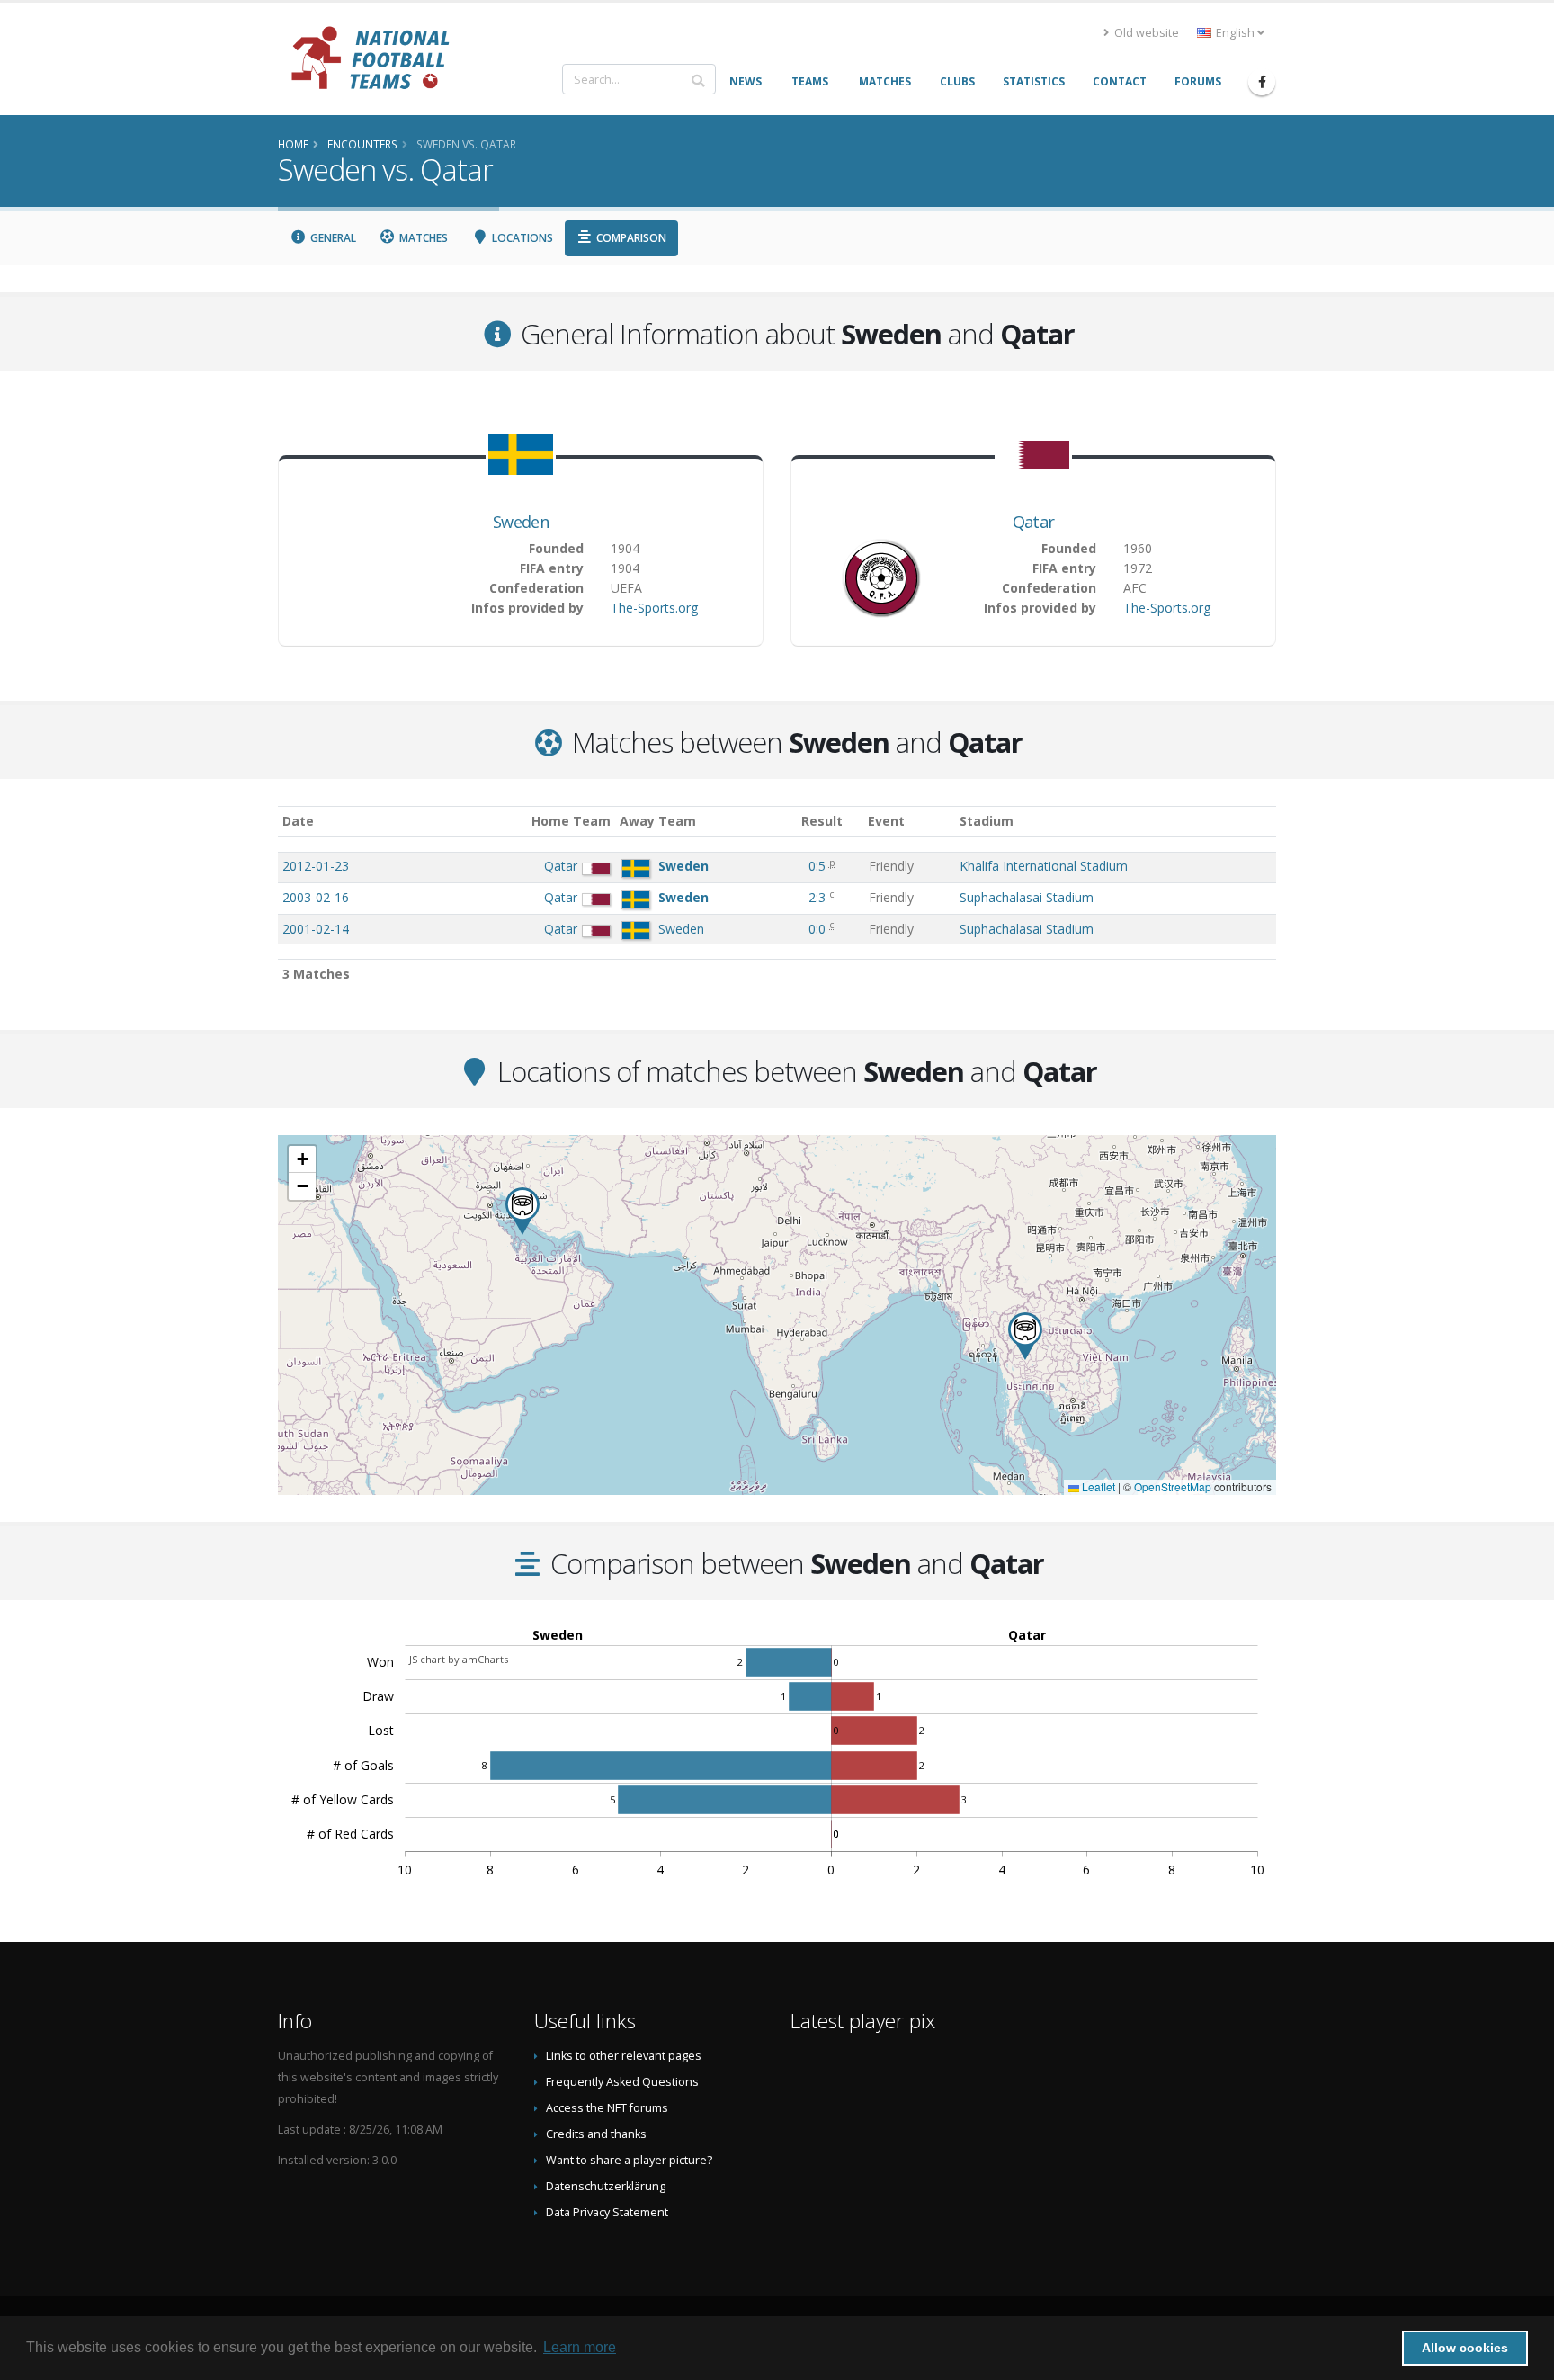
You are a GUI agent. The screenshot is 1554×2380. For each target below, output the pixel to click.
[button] (1025, 1336)
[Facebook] (1262, 82)
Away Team (658, 821)
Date (298, 821)
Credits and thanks (596, 2134)
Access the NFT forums (607, 2108)
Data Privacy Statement (607, 2212)
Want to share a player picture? (629, 2160)
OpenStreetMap (1173, 1486)
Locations (521, 238)
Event (886, 821)
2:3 (819, 897)
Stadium (987, 821)
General (332, 238)
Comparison (630, 238)
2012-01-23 (316, 866)
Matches (422, 238)
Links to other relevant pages (624, 2056)
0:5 (819, 866)
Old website (1145, 33)
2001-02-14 (316, 929)
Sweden (521, 522)
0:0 (819, 929)
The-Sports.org (654, 608)
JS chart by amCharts (459, 1659)
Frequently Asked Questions (622, 2082)
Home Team (571, 821)
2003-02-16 (316, 897)
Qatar (1034, 522)
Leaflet (1097, 1486)
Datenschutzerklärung (606, 2186)
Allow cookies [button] (1465, 2348)
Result (822, 821)
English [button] (1235, 33)
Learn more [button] (580, 2347)
